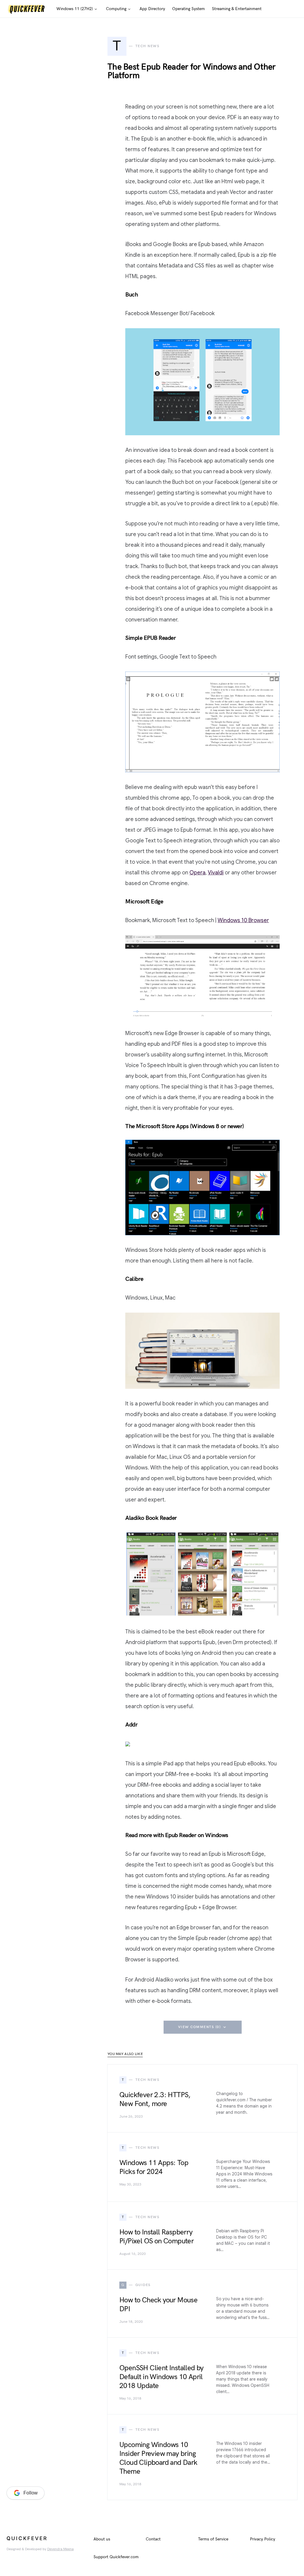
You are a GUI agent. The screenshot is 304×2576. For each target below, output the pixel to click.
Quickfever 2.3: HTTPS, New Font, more (155, 2099)
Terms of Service (213, 2539)
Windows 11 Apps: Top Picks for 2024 (154, 2167)
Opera (197, 873)
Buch (132, 295)
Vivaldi (216, 873)
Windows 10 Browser (243, 920)
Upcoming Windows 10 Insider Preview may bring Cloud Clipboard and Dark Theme (158, 2458)
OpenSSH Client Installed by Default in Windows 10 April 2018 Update (161, 2377)
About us (102, 2539)
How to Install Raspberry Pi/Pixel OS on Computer (156, 2237)
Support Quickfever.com (116, 2557)
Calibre (134, 1279)
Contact (153, 2539)
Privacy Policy (263, 2539)
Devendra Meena (60, 2549)
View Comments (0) (199, 2027)
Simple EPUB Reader (151, 638)
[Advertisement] (51, 2382)
